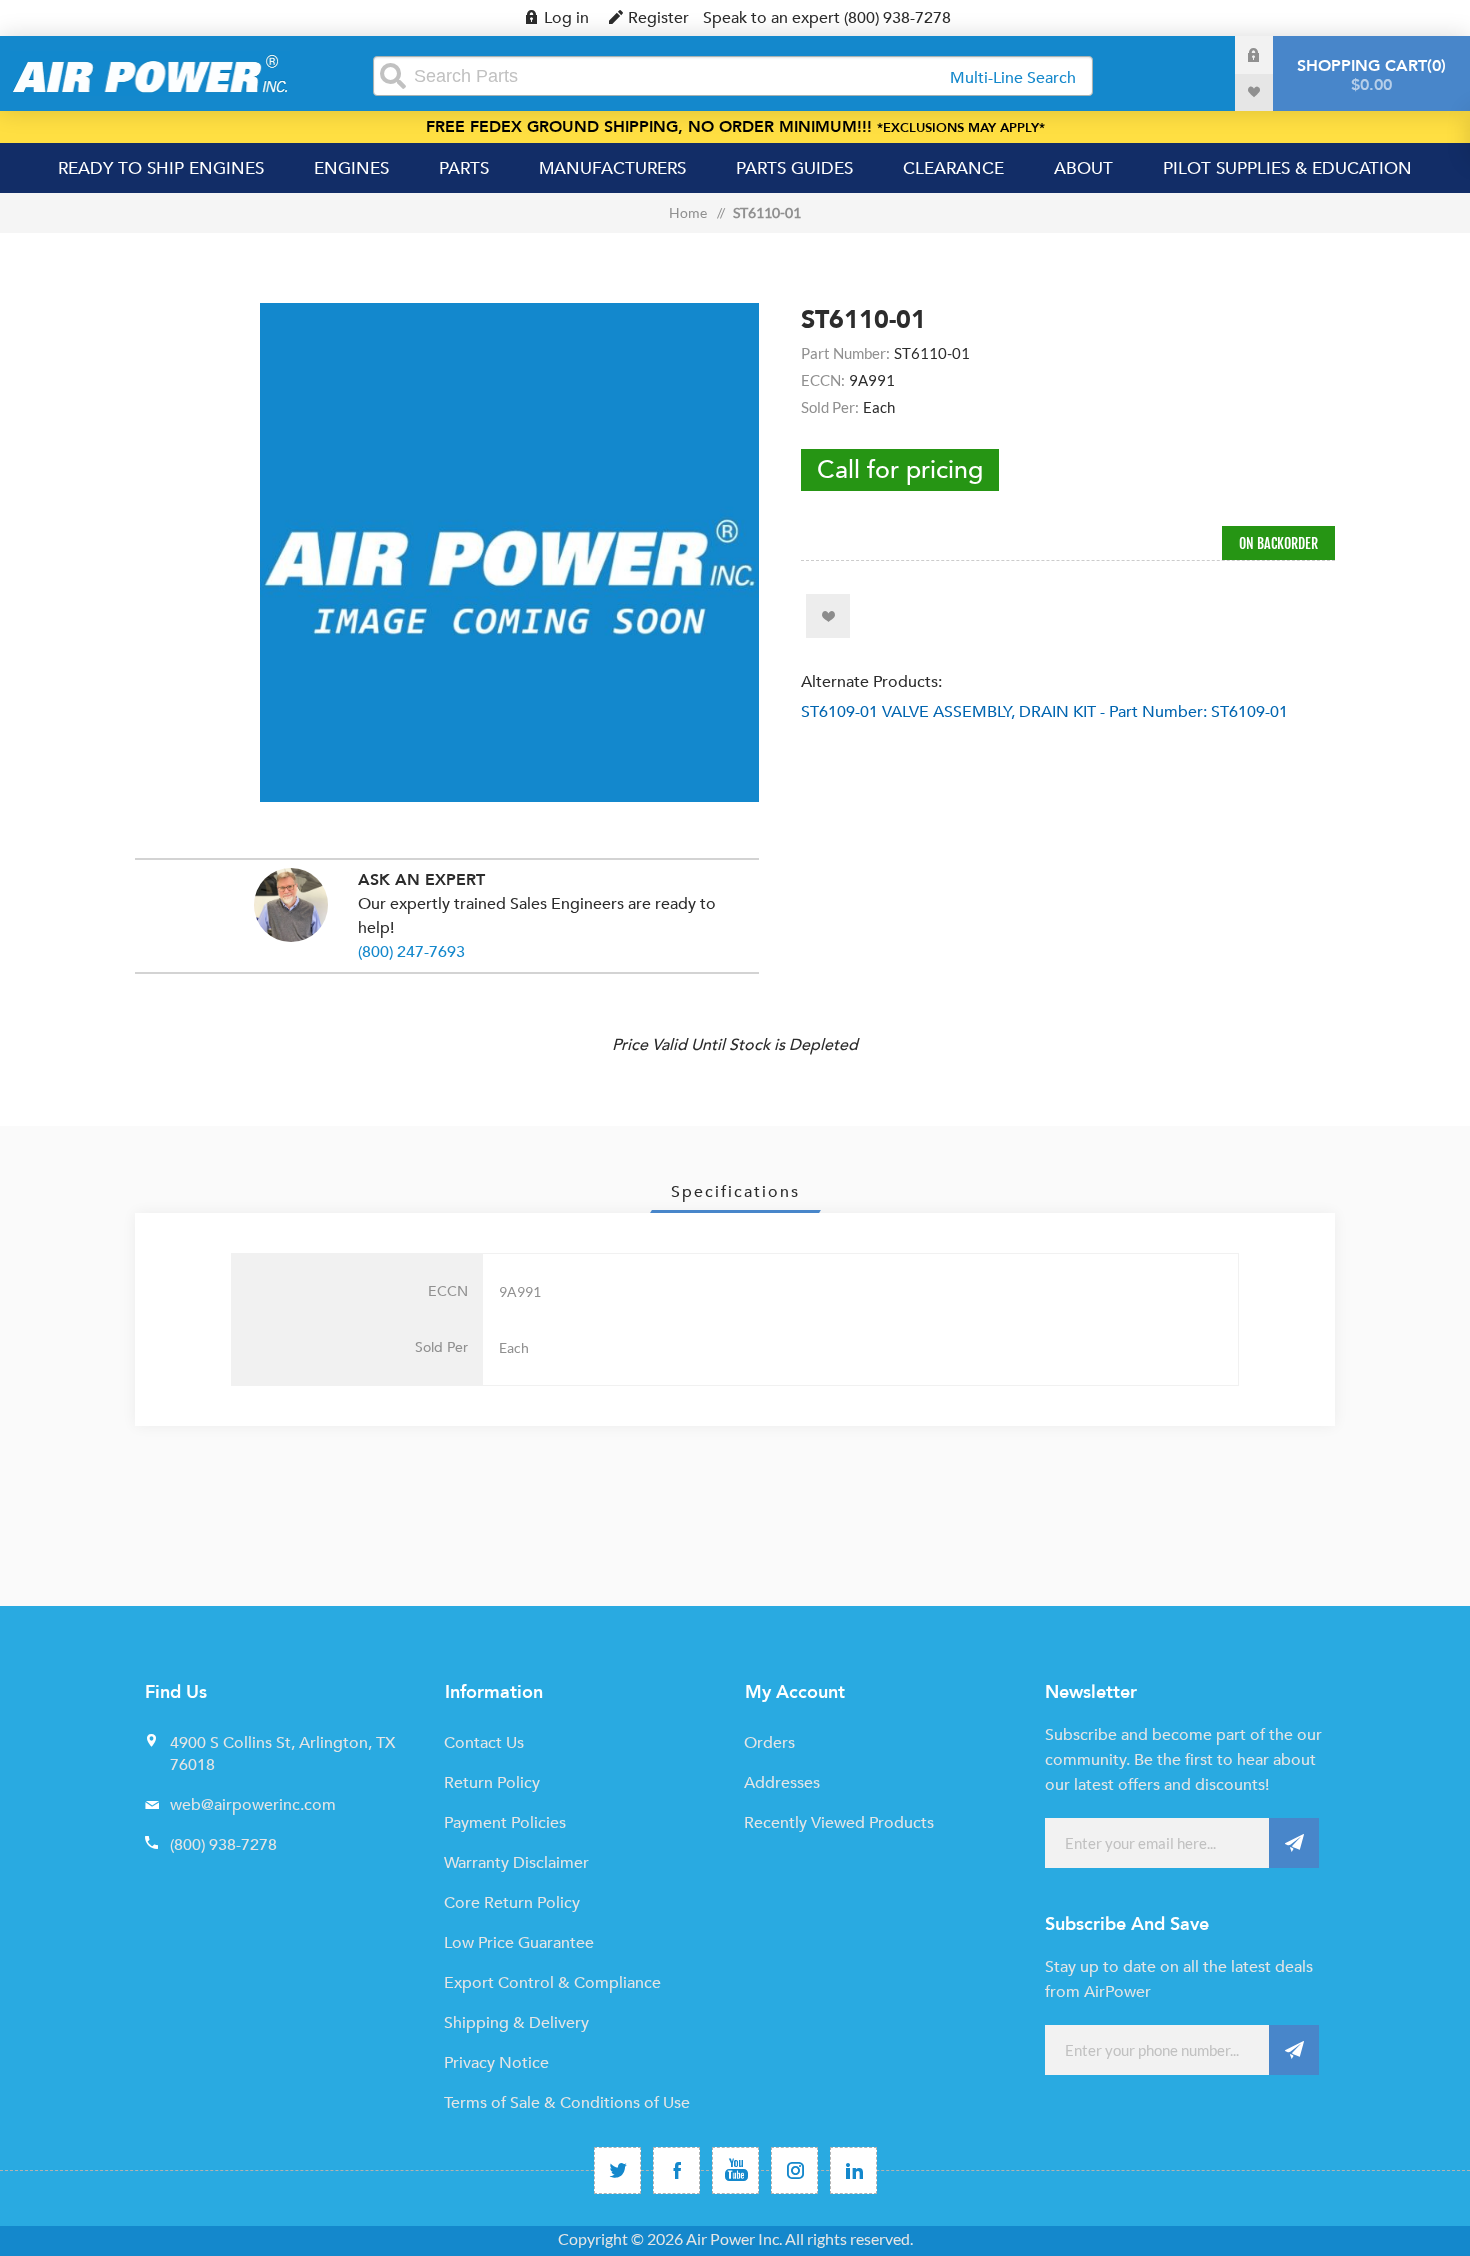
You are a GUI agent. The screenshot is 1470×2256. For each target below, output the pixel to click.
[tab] (735, 1192)
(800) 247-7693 (411, 952)
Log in (566, 18)
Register (658, 18)
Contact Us (484, 1743)
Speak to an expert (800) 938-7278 (827, 18)
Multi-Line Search (1013, 78)
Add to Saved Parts (828, 616)
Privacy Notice (496, 2063)
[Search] (393, 76)
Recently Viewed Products (839, 1823)
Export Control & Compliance (552, 1983)
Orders (769, 1743)
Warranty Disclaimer (516, 1863)
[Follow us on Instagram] (794, 2170)
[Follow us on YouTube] (735, 2170)
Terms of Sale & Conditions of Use (567, 2103)
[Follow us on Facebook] (676, 2170)
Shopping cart (1369, 75)
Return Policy (492, 1783)
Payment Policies (505, 1823)
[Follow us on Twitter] (617, 2170)
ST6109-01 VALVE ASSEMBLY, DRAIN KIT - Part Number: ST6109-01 (1044, 712)
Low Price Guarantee (519, 1943)
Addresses (782, 1783)
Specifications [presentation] (735, 1192)
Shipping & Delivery (516, 2023)
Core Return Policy (512, 1903)
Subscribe (1294, 1843)
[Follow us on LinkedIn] (853, 2170)
